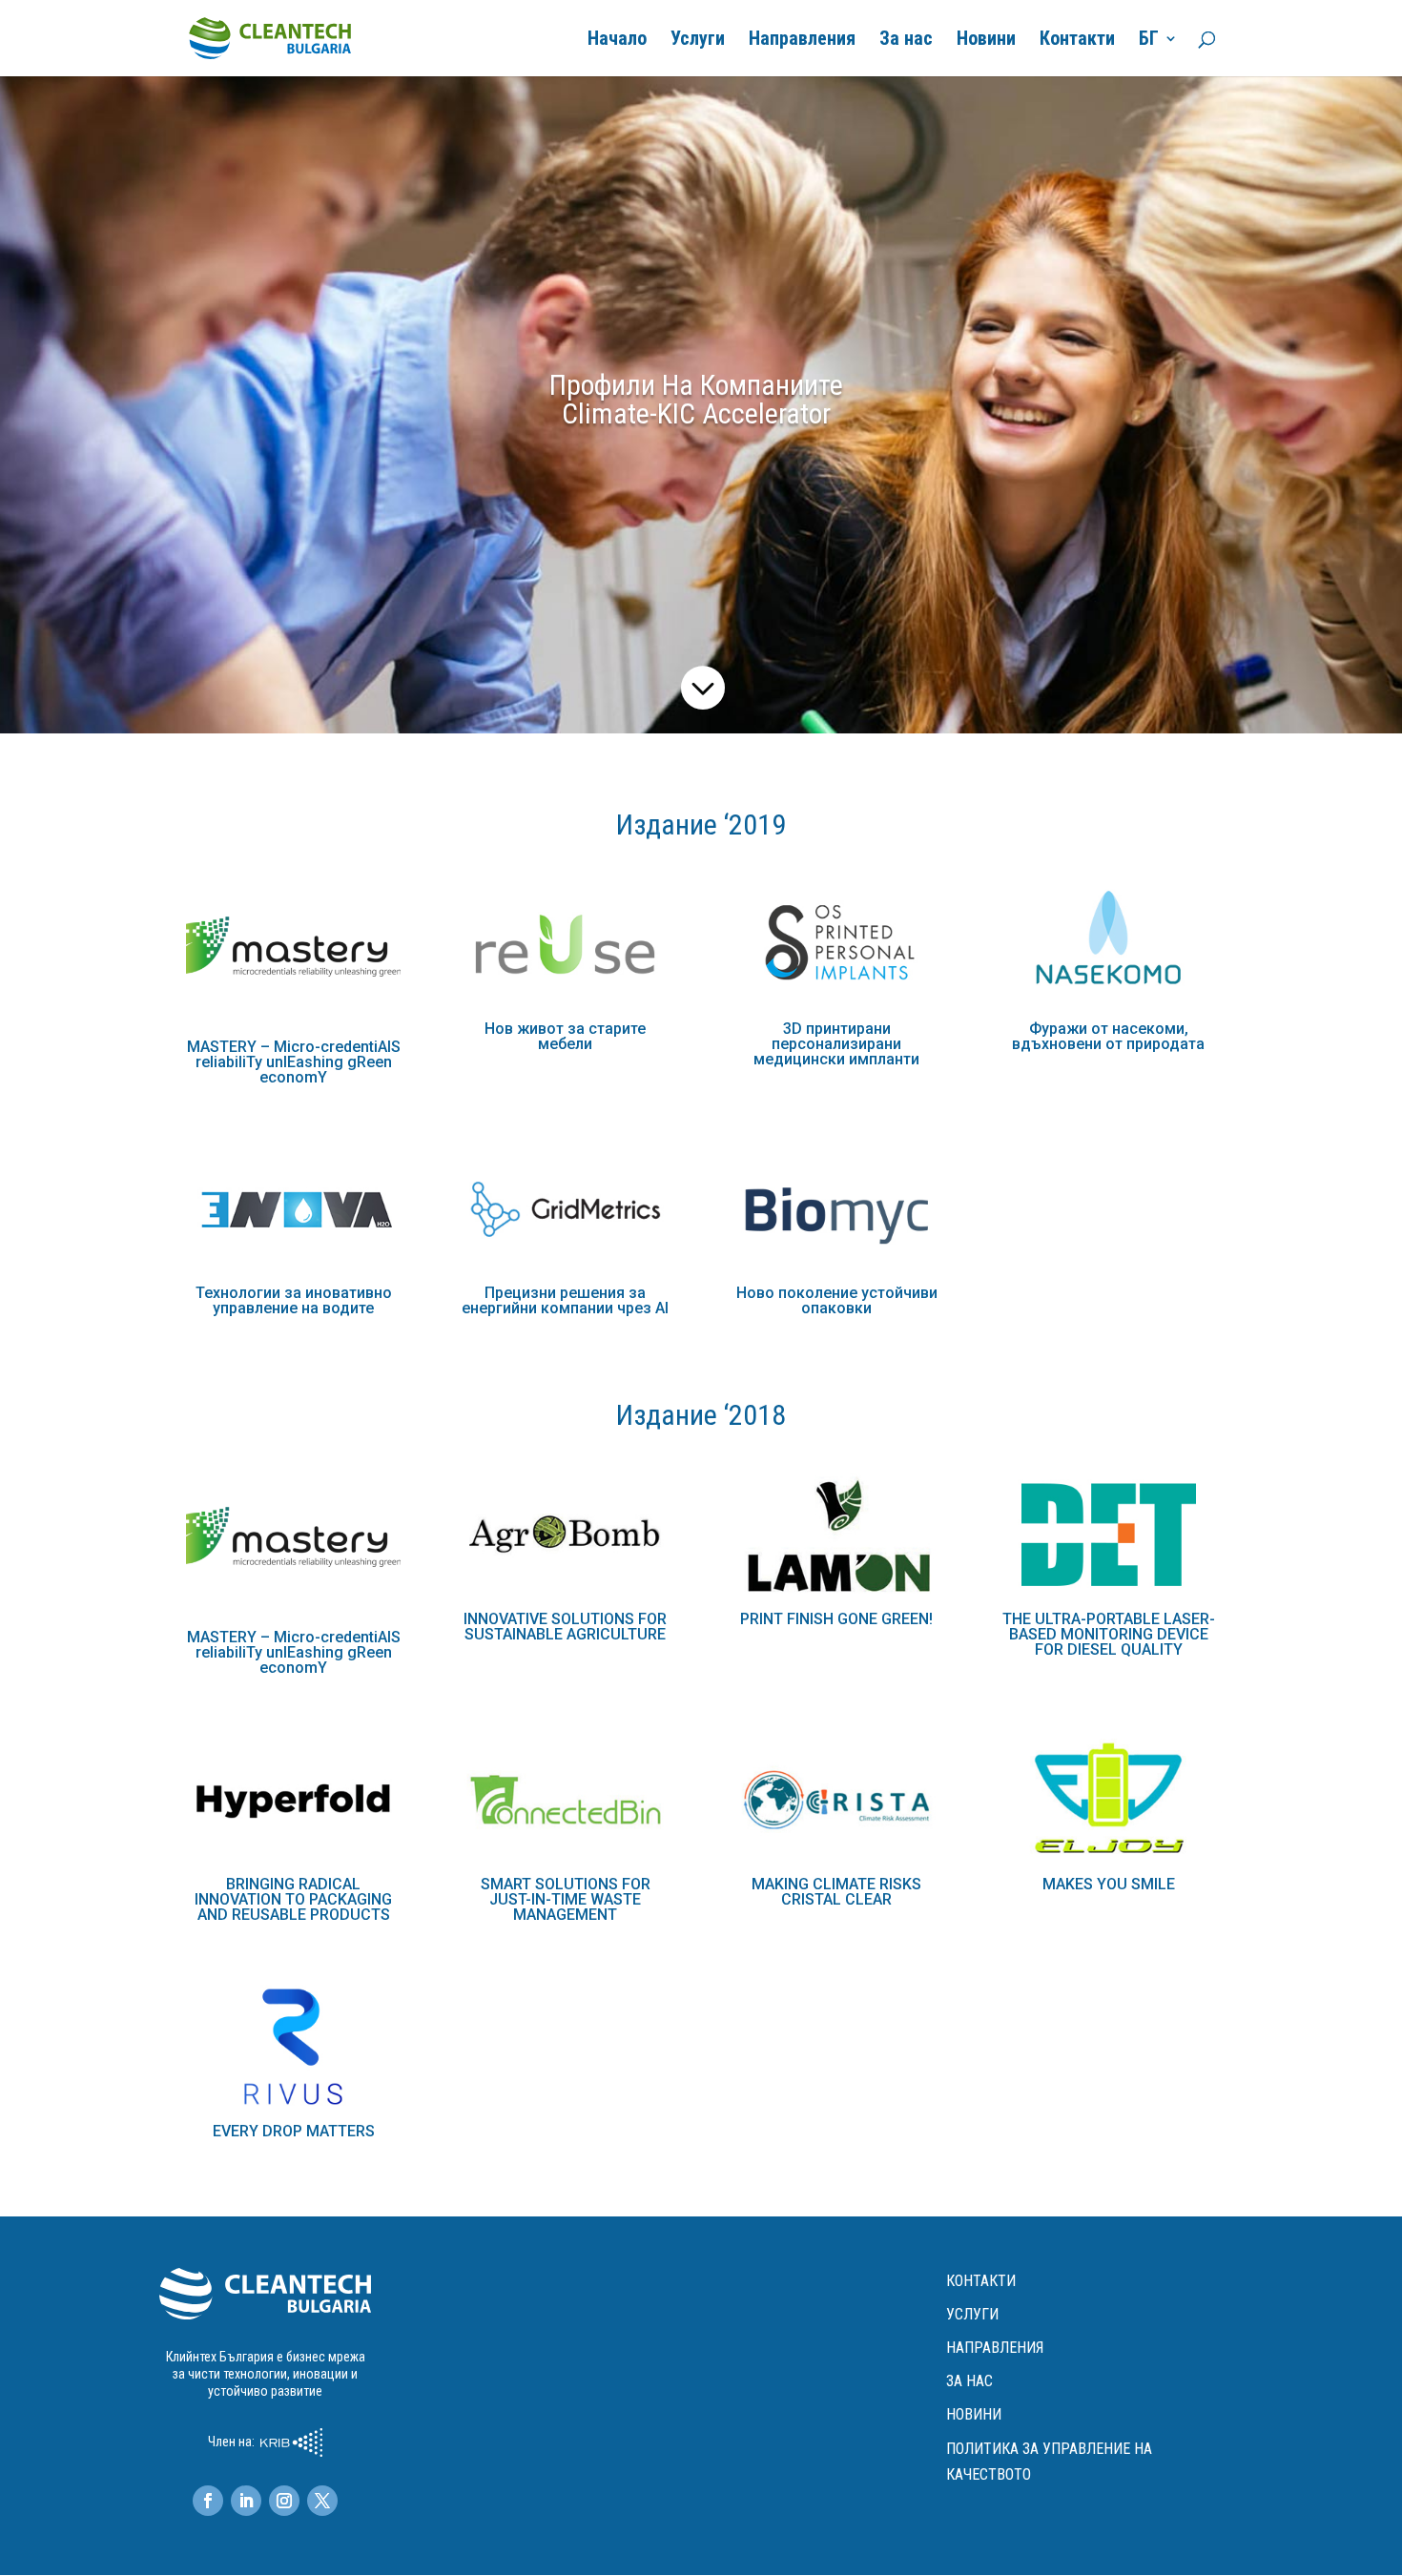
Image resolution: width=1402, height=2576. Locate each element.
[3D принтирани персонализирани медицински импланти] (837, 945)
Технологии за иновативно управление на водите (294, 1300)
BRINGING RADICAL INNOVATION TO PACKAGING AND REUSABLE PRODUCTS (293, 1899)
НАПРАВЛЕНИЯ (995, 2348)
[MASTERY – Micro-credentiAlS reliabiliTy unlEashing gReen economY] (293, 954)
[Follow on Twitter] (322, 2501)
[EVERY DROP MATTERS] (293, 2046)
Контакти (1077, 41)
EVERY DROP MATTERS (294, 2131)
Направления (802, 41)
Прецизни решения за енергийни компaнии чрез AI (565, 1300)
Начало (617, 41)
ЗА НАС (969, 2381)
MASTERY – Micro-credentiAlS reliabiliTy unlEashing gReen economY (294, 1062)
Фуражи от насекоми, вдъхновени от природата (1108, 1036)
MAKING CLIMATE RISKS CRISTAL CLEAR (836, 1892)
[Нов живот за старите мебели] (565, 945)
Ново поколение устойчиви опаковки (837, 1300)
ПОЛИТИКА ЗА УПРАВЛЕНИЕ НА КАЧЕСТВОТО (1049, 2462)
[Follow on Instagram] (284, 2501)
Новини (986, 41)
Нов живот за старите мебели (565, 1036)
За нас (906, 41)
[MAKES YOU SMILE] (1108, 1800)
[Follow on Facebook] (208, 2501)
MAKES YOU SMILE (1109, 1884)
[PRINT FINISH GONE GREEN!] (837, 1535)
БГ (1149, 41)
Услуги (698, 41)
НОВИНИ (974, 2414)
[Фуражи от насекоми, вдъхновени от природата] (1108, 945)
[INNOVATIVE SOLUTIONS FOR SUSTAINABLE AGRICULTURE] (565, 1535)
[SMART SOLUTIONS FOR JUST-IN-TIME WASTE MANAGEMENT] (565, 1800)
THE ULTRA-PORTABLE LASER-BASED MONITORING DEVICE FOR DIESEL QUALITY (1109, 1634)
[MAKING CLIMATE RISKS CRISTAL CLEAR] (837, 1800)
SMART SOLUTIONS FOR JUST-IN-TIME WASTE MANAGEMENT (566, 1899)
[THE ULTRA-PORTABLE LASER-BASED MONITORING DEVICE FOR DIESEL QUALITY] (1108, 1535)
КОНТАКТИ (981, 2281)
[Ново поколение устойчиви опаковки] (837, 1209)
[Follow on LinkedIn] (246, 2501)
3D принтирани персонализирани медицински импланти (836, 1044)
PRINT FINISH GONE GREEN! (836, 1619)
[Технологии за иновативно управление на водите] (293, 1209)
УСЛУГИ (972, 2314)
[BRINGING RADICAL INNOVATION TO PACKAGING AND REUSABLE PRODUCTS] (293, 1800)
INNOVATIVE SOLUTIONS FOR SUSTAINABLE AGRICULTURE (565, 1627)
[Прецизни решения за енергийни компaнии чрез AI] (565, 1209)
